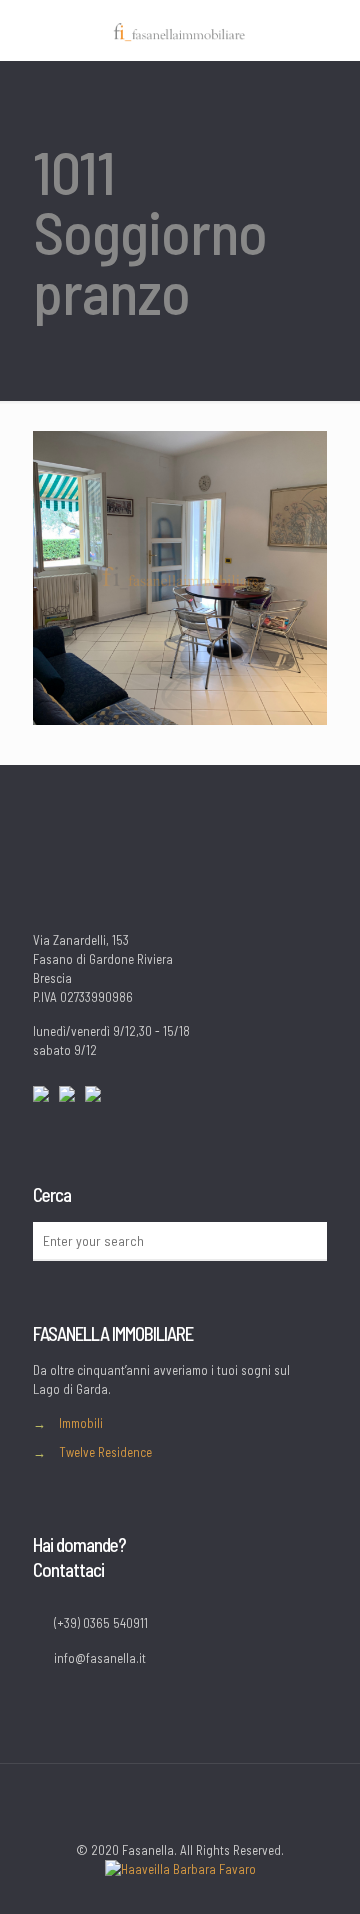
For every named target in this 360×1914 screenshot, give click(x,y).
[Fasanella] (180, 30)
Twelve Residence (105, 1452)
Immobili (81, 1423)
